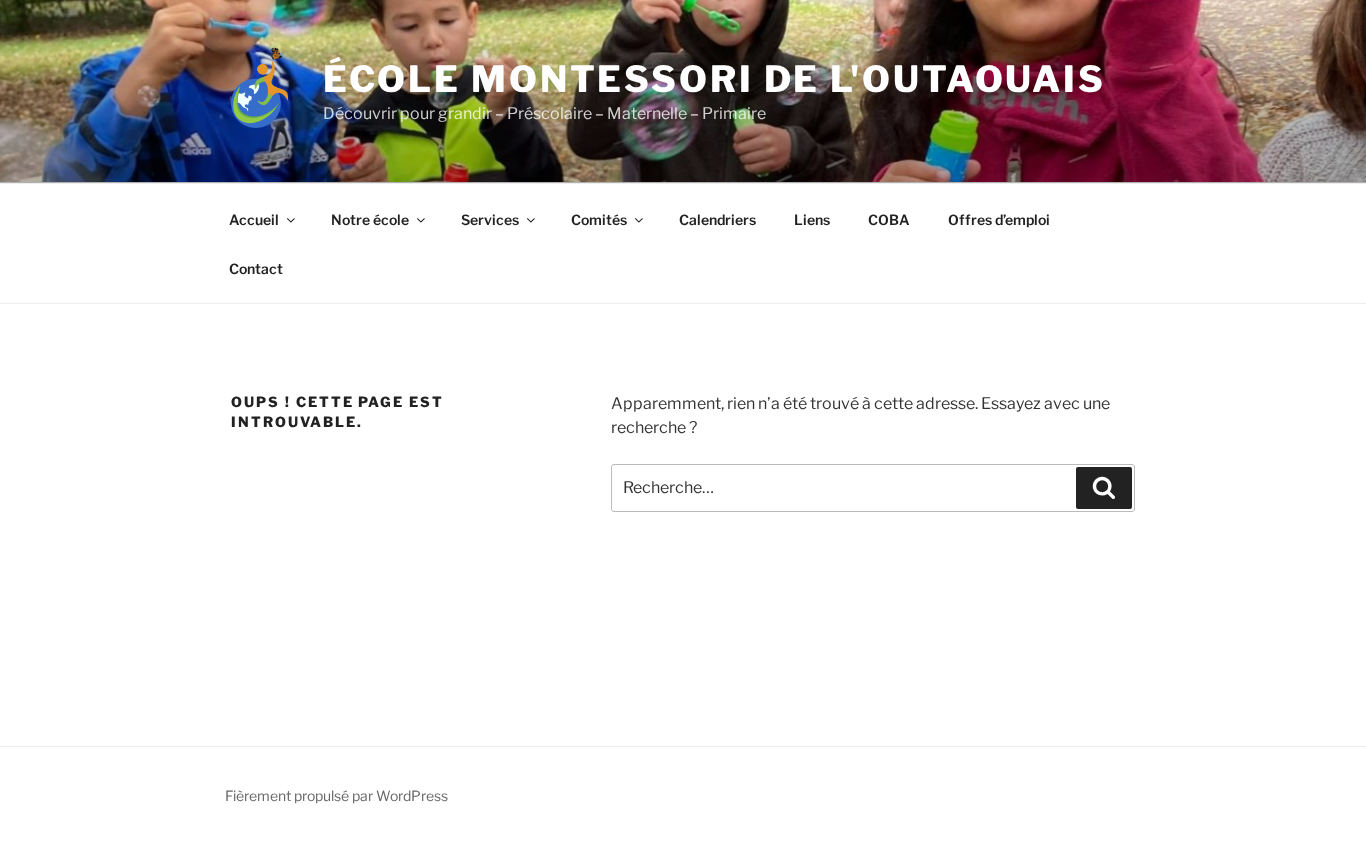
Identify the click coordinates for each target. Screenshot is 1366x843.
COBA (889, 219)
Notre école (370, 219)
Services (490, 219)
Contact (256, 268)
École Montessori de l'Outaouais (714, 79)
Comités (599, 219)
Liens (812, 219)
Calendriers (717, 219)
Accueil (254, 219)
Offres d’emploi (999, 219)
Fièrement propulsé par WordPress (336, 795)
